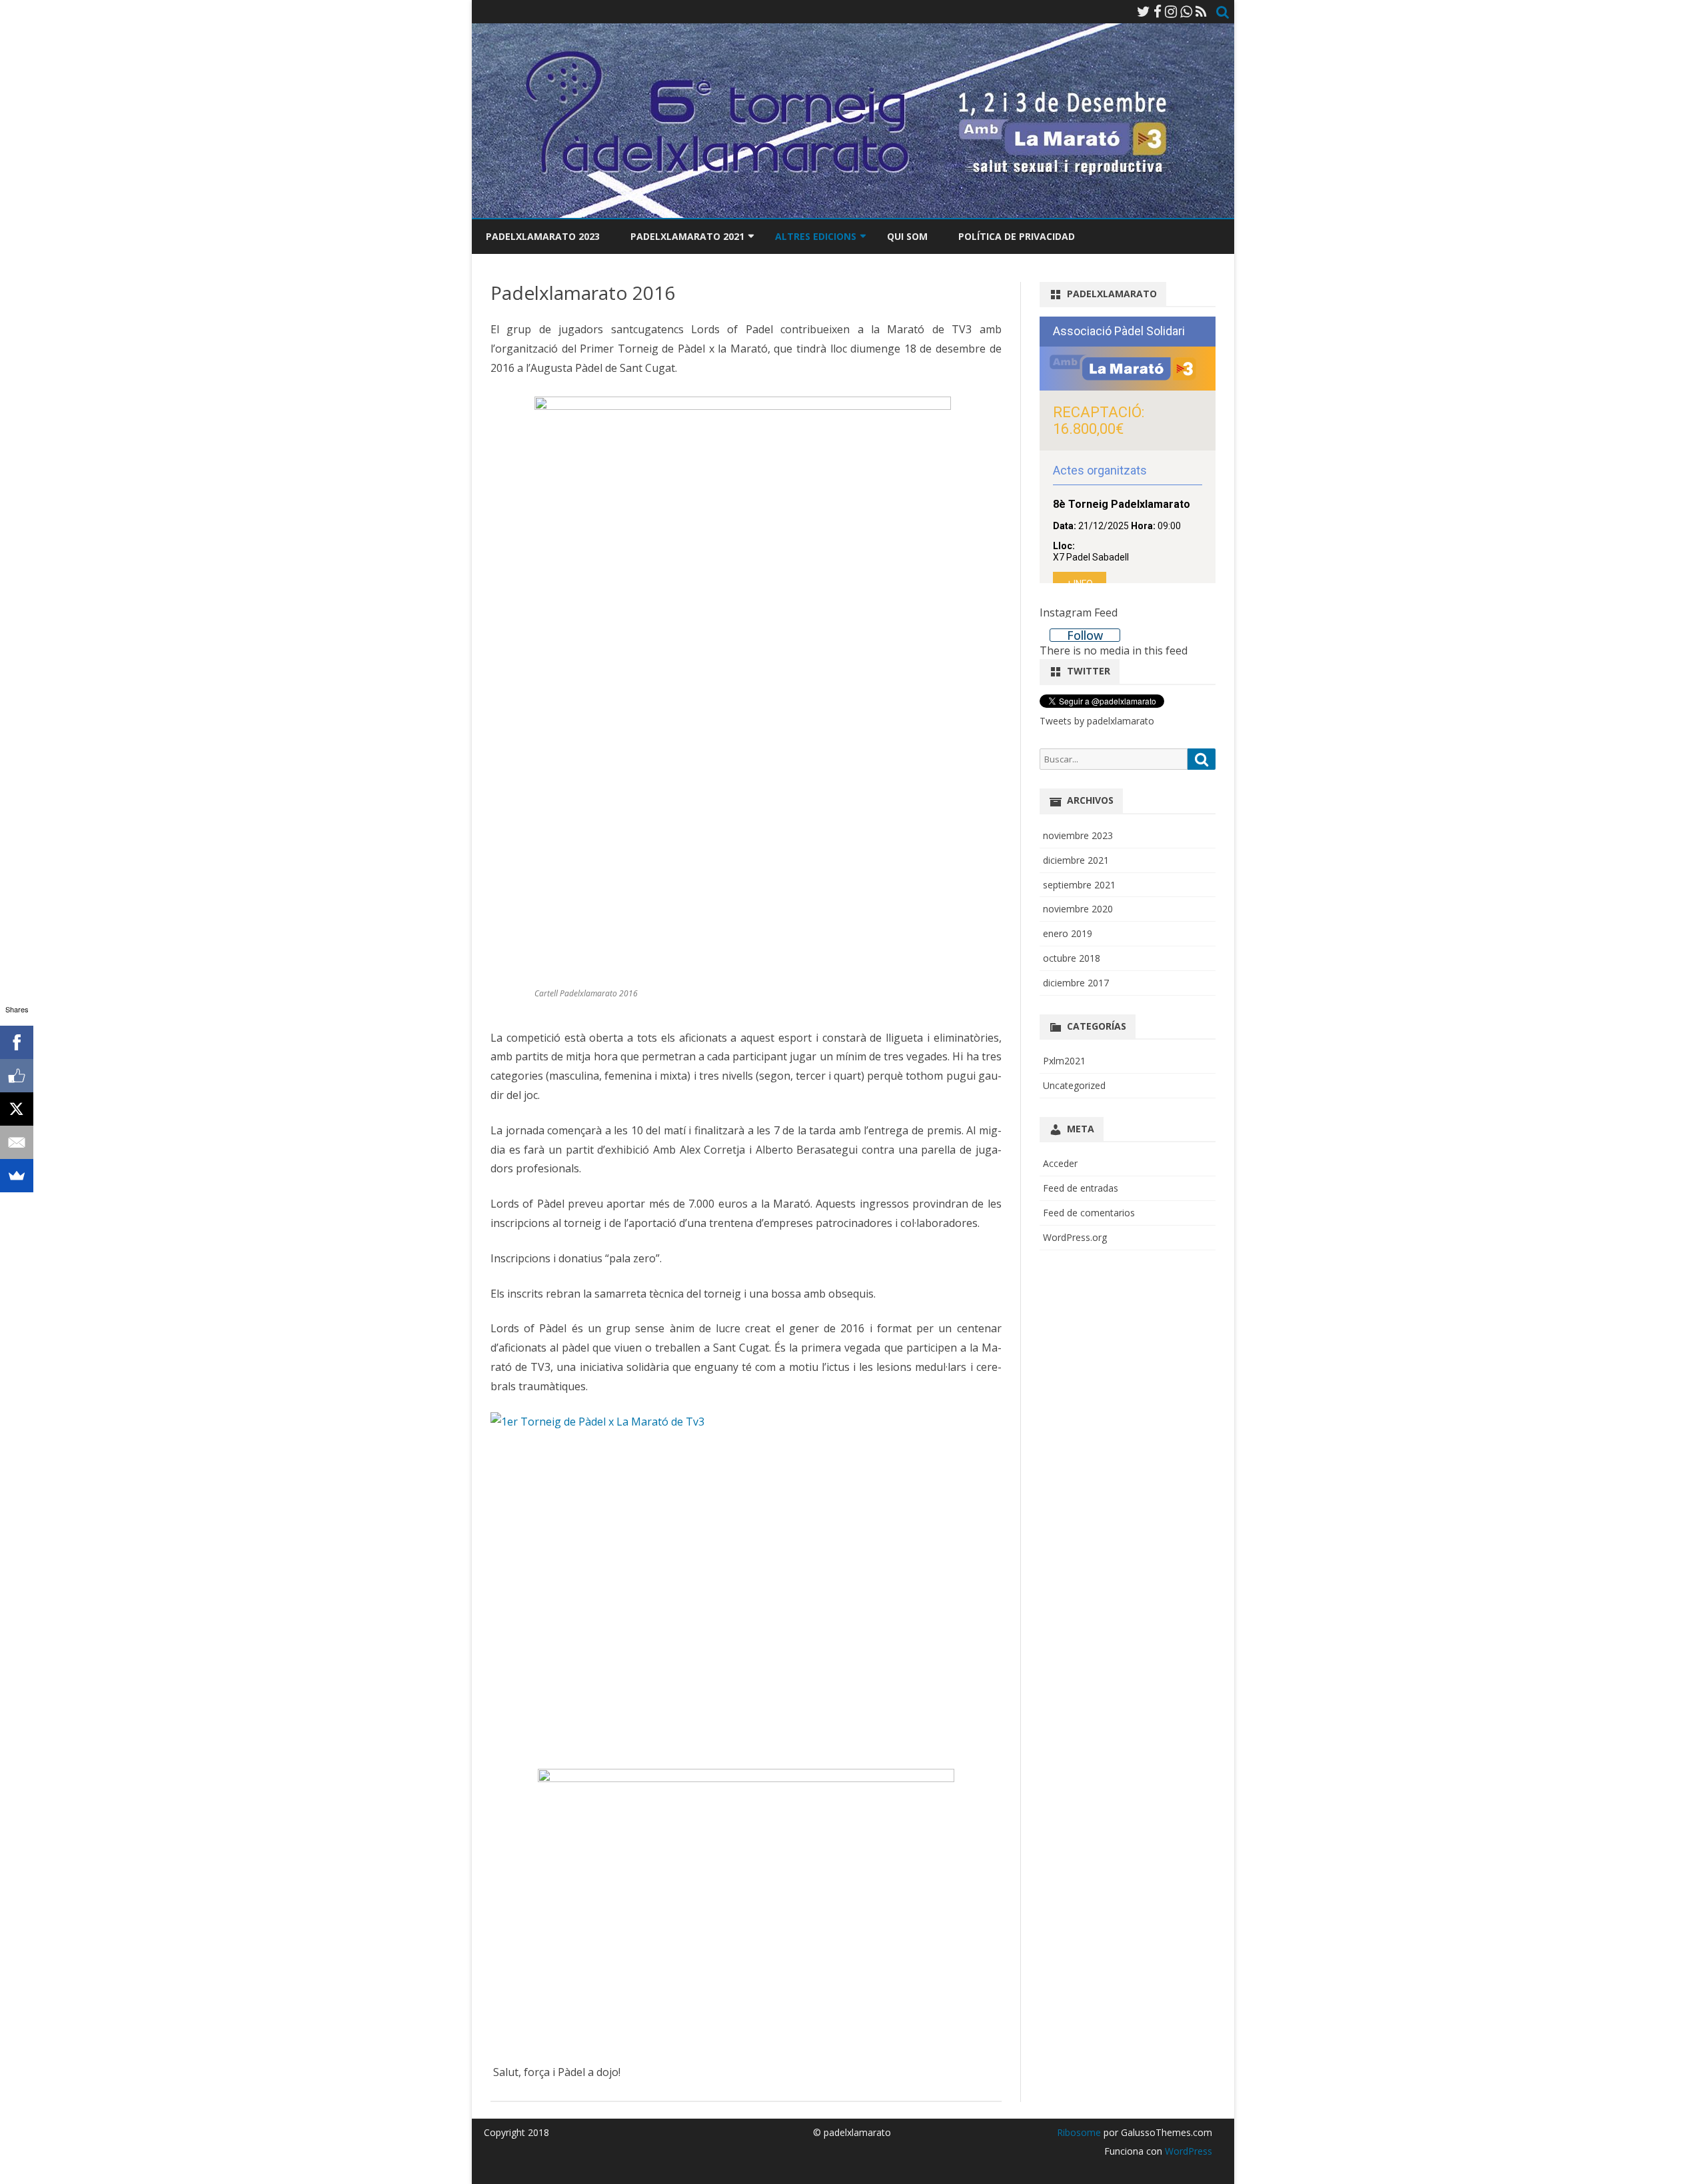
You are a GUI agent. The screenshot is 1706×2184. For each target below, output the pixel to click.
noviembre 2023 (1078, 835)
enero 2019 (1068, 933)
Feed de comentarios (1089, 1213)
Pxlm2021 (1064, 1061)
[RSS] (1201, 11)
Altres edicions (816, 236)
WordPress (1187, 2151)
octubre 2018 (1072, 958)
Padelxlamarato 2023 (543, 236)
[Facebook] (1158, 11)
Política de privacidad (1017, 236)
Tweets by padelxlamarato (1097, 721)
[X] (17, 1109)
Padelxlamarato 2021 (687, 236)
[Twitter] (1144, 11)
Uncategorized (1074, 1085)
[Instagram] (1171, 11)
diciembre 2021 (1076, 860)
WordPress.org (1075, 1237)
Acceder (1060, 1163)
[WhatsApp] (1186, 11)
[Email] (17, 1142)
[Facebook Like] (17, 1076)
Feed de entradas (1081, 1188)
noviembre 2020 (1078, 909)
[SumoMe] (17, 1176)
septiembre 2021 (1079, 885)
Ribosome (1079, 2132)
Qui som (907, 236)
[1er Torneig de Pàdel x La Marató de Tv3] (746, 1583)
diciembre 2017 (1076, 983)
